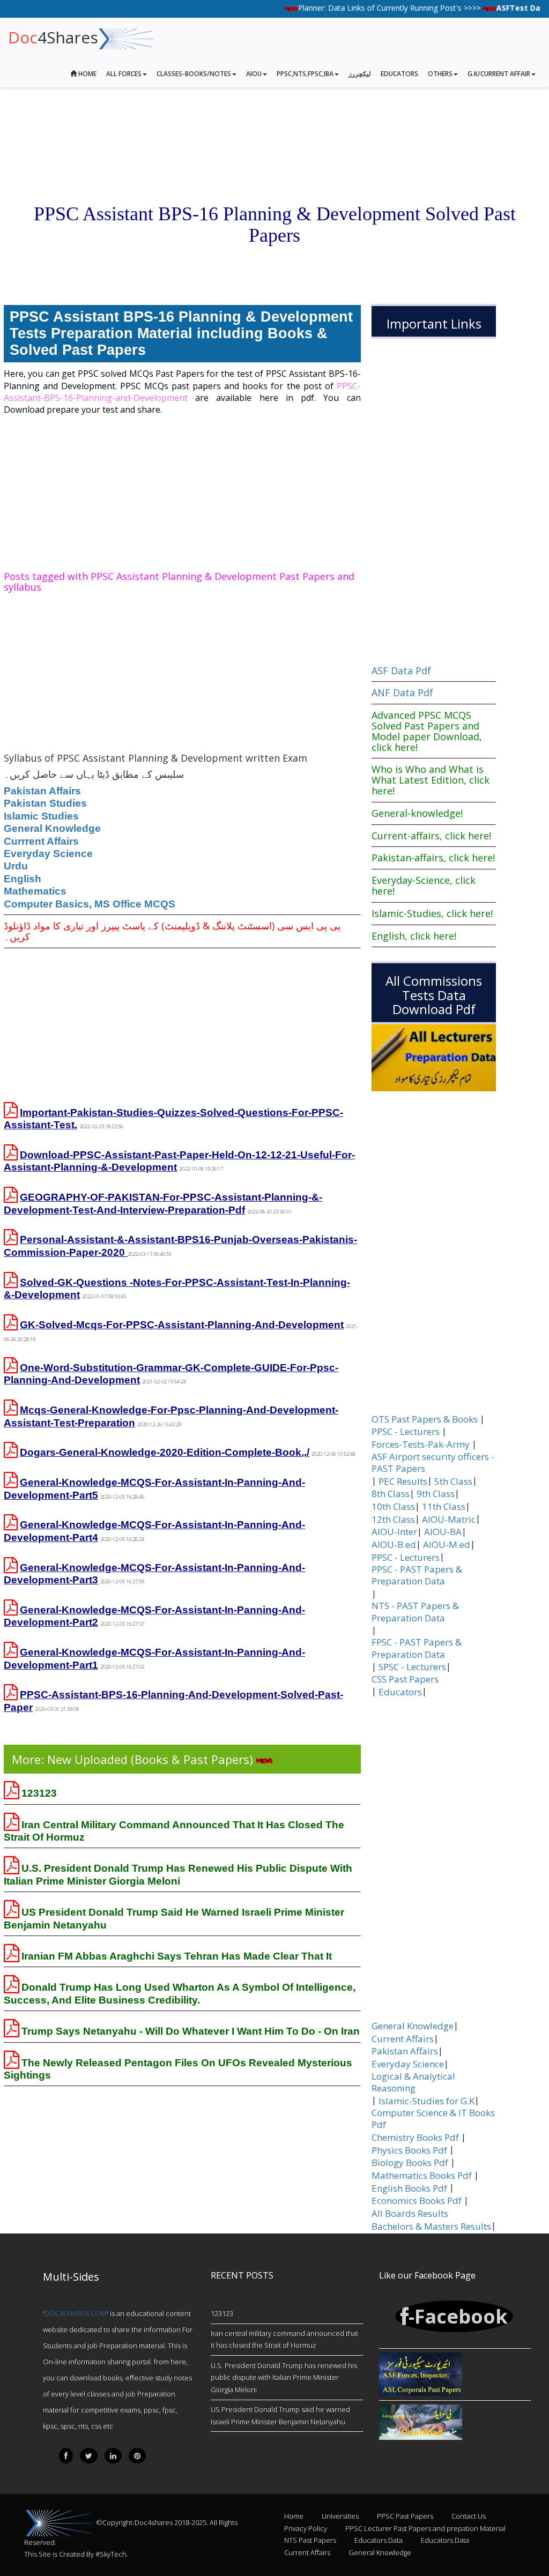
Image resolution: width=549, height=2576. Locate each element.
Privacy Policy (306, 2528)
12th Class (393, 1520)
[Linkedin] (113, 2456)
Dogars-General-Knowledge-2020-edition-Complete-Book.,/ (165, 1452)
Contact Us (469, 2516)
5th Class (453, 1481)
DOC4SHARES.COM (76, 2313)
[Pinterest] (137, 2456)
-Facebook (458, 2316)
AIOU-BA (443, 1532)
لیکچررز (360, 74)
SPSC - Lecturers (412, 1667)
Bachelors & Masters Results (431, 2227)
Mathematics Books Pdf (422, 2176)
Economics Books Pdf (417, 2201)
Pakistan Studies (45, 803)
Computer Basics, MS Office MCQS (90, 904)
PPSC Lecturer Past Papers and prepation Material (425, 2528)
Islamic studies (41, 816)
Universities (340, 2516)
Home (87, 74)
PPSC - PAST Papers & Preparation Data (417, 1575)
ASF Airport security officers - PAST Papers (433, 1463)
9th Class (436, 1494)
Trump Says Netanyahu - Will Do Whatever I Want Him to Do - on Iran (191, 2031)
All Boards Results (410, 2214)
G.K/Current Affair (499, 74)
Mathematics (35, 891)
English (23, 879)
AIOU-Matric (449, 1520)
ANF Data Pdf (402, 693)
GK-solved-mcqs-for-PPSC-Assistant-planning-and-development (182, 1325)
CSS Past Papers (405, 1679)
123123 (39, 1793)
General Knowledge (52, 828)
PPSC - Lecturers (406, 1432)
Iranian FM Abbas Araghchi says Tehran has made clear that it (177, 1956)
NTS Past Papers (310, 2540)
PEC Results (403, 1481)
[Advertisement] (182, 491)
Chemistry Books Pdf (415, 2138)
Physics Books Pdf (409, 2150)
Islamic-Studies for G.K (426, 2101)
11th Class (444, 1507)
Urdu (16, 866)
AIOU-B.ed (394, 1545)
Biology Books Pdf (410, 2163)
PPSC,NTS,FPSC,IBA (305, 74)
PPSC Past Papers (405, 2516)
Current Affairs (403, 2039)
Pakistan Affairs (42, 791)
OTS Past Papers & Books (425, 1419)
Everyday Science (48, 854)
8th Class (391, 1494)
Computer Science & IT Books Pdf (433, 2119)
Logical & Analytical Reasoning (413, 2082)
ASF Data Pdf (401, 671)
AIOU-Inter (394, 1532)
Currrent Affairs (41, 841)
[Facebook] (66, 2456)
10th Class (393, 1507)
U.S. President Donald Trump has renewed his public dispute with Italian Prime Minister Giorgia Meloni (284, 2377)
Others (440, 74)
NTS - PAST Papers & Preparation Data (415, 1612)
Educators (399, 74)
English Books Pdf (409, 2188)
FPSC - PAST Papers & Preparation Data (417, 1648)
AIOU (254, 74)
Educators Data (379, 2540)
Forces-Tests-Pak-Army (421, 1445)
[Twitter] (89, 2456)
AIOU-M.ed (447, 1545)
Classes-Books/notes (194, 74)
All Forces (124, 74)
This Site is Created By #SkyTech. (76, 2554)
